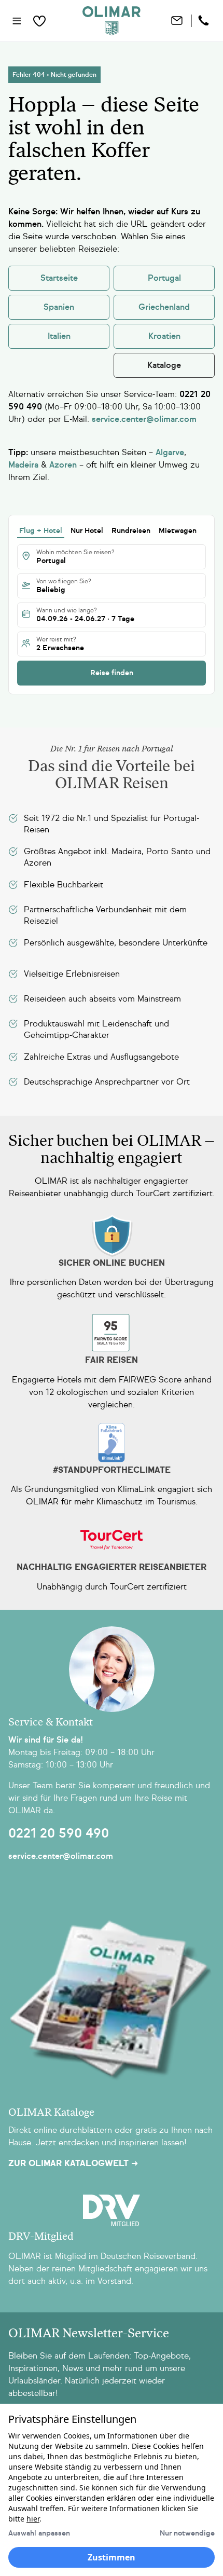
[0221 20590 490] (205, 21)
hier (33, 2519)
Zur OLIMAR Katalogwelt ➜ (73, 2163)
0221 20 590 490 (59, 1833)
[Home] (112, 21)
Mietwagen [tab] (178, 531)
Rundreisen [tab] (131, 531)
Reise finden (112, 673)
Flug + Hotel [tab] (41, 531)
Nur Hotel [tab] (87, 531)
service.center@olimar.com (61, 1856)
